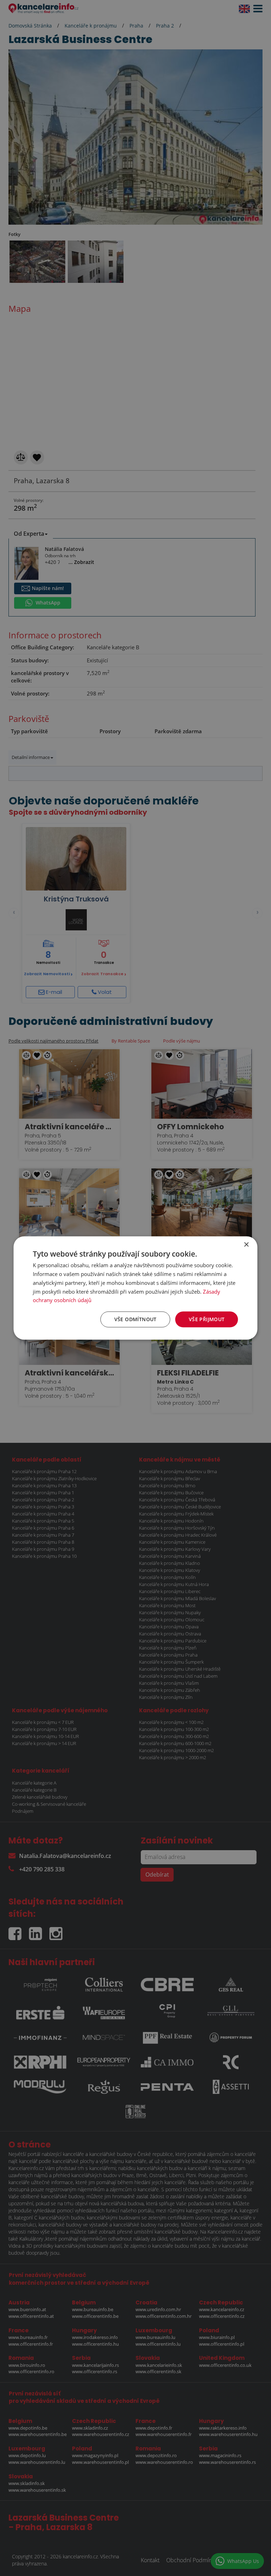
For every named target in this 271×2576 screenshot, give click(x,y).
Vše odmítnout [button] (135, 1319)
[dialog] (135, 1288)
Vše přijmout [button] (207, 1319)
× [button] (246, 1245)
